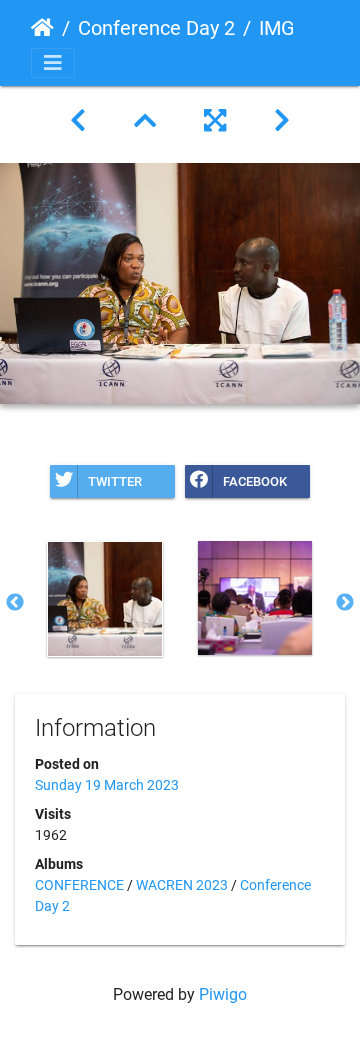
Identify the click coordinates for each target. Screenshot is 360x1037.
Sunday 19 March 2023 (107, 785)
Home (42, 28)
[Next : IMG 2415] (282, 121)
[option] (105, 599)
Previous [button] (15, 603)
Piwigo (223, 994)
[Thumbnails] (145, 121)
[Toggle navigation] (53, 63)
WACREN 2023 (182, 885)
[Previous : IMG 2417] (78, 121)
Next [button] (345, 603)
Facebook (255, 481)
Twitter (115, 481)
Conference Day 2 (156, 28)
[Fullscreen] (215, 121)
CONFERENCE (79, 885)
